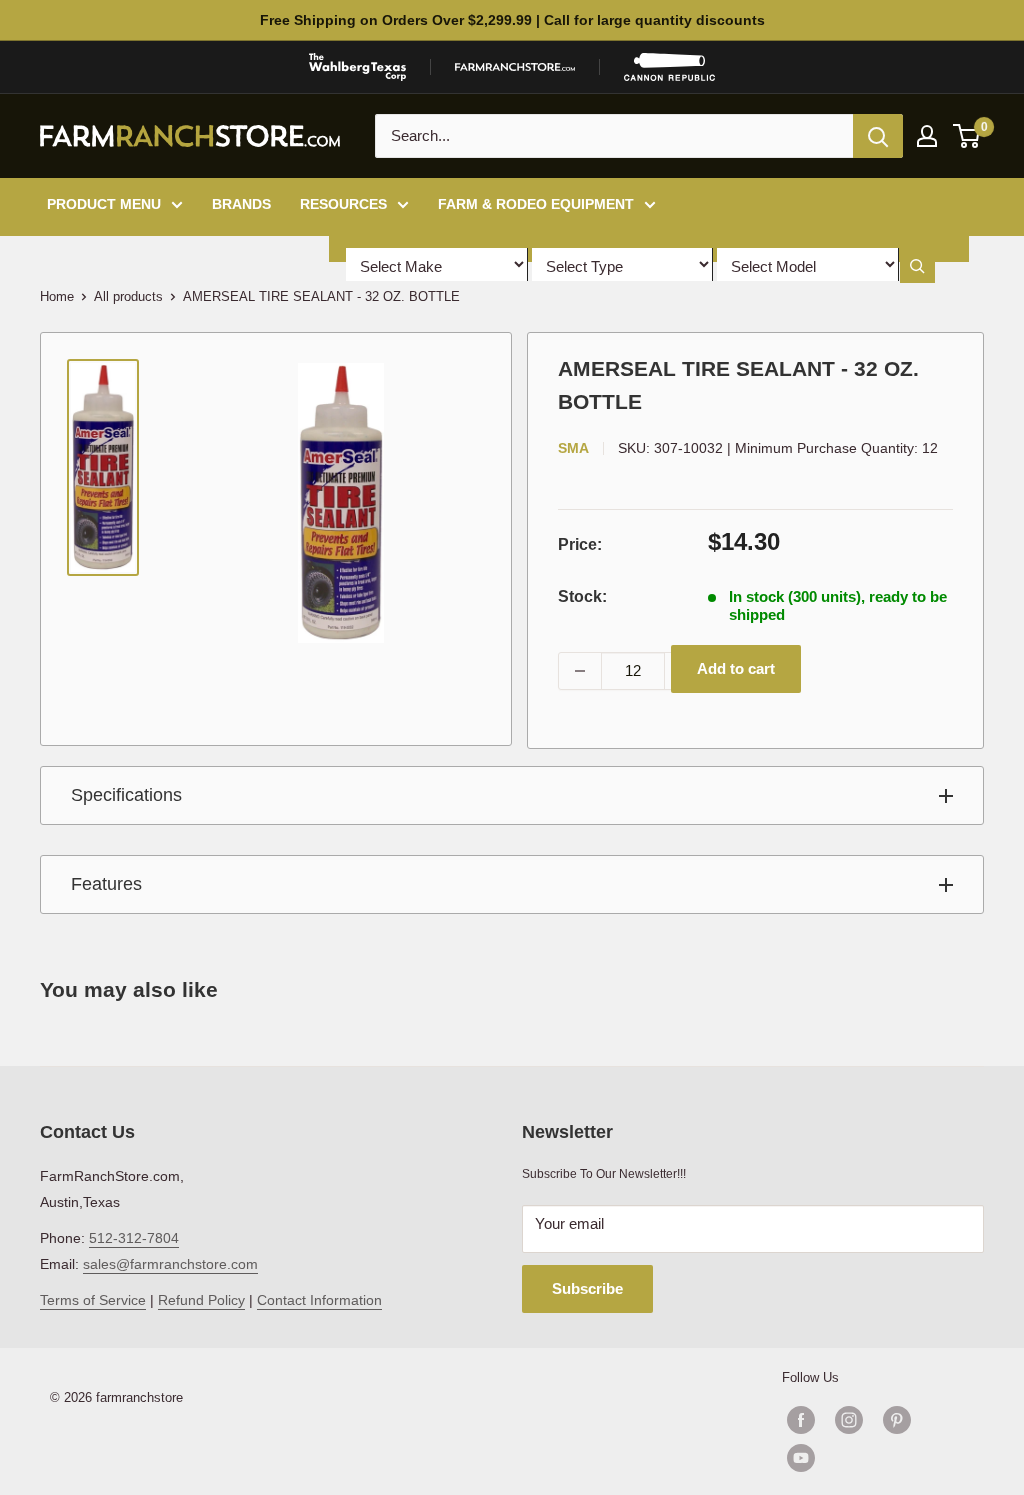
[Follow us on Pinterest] (897, 1420)
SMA (573, 448)
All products (128, 296)
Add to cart (736, 668)
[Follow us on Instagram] (849, 1420)
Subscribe (587, 1288)
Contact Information (319, 1300)
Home (57, 296)
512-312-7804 (134, 1238)
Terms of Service (93, 1300)
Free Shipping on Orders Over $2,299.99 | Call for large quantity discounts (512, 20)
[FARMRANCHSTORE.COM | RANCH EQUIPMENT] (515, 67)
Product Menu (104, 204)
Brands (241, 204)
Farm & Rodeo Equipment (536, 204)
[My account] (927, 136)
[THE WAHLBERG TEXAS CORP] (357, 67)
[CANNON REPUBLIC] (669, 67)
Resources (343, 204)
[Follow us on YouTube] (873, 1458)
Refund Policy (201, 1300)
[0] (967, 136)
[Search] (878, 136)
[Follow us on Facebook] (801, 1420)
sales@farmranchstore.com (170, 1264)
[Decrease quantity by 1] (580, 671)
